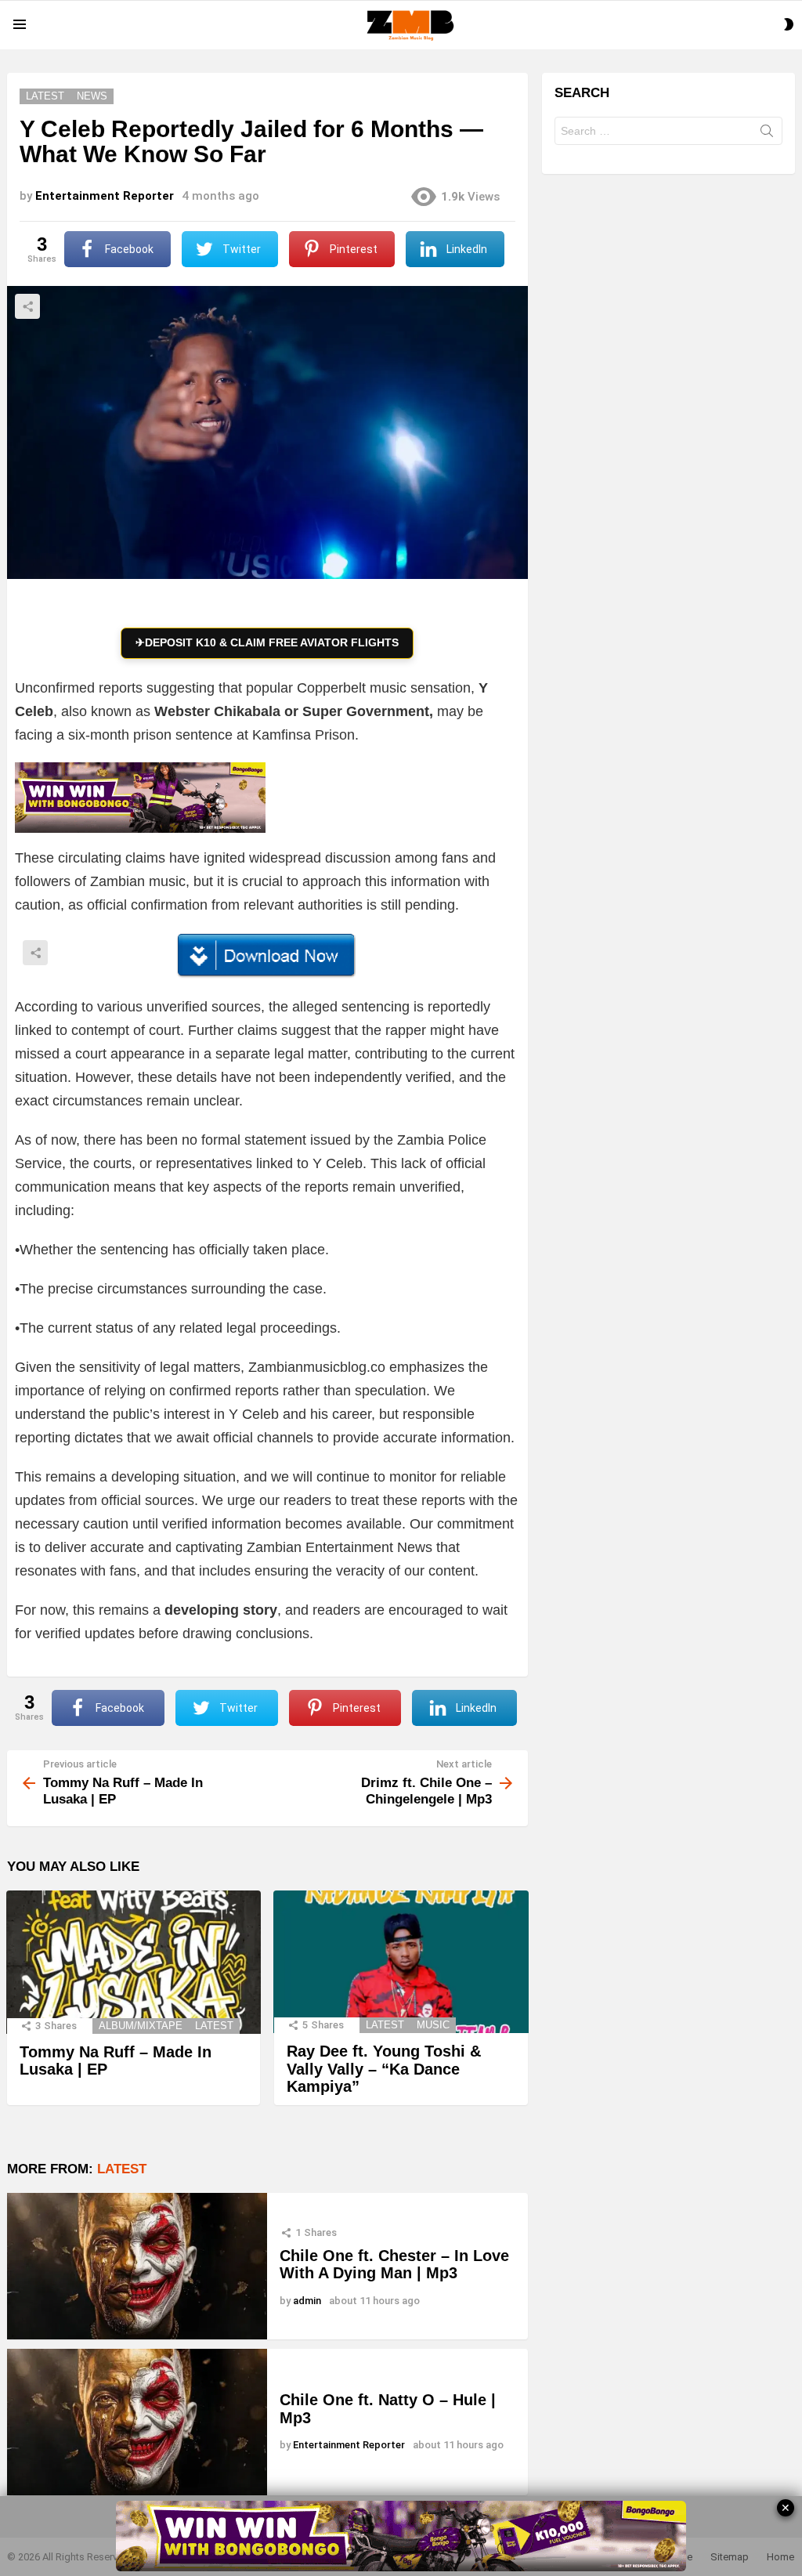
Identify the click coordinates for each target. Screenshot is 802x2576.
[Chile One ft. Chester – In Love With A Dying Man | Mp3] (137, 2266)
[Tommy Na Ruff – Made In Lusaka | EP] (134, 1962)
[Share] (267, 956)
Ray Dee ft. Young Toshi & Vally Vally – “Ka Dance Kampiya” (384, 2069)
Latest (214, 2026)
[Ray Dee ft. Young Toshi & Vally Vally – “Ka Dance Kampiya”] (401, 1962)
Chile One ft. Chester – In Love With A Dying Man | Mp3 (394, 2265)
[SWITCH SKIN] (789, 24)
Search (767, 134)
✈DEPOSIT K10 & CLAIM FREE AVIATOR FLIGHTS (267, 642)
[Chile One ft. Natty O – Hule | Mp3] (137, 2422)
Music (433, 2025)
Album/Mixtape (141, 2026)
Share (27, 306)
